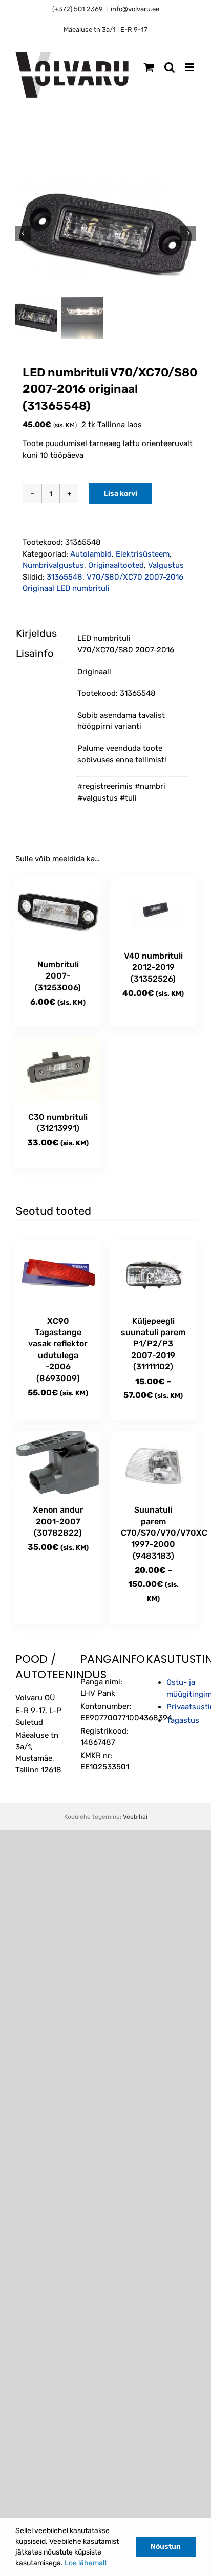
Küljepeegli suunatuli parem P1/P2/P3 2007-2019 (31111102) (153, 1344)
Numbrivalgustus (53, 565)
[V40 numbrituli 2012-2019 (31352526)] (153, 908)
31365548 (65, 577)
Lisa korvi (121, 493)
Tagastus (183, 1720)
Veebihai (135, 1817)
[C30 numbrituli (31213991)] (58, 1069)
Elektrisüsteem (143, 554)
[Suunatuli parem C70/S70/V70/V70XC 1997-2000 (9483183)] (153, 1463)
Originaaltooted (116, 565)
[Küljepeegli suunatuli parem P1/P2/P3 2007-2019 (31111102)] (153, 1273)
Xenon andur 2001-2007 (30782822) (58, 1521)
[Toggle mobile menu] (190, 67)
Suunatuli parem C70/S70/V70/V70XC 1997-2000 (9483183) (164, 1533)
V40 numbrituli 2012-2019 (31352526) (153, 967)
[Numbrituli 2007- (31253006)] (58, 912)
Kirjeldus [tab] (30, 633)
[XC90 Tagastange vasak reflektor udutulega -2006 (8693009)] (58, 1273)
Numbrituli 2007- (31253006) (58, 976)
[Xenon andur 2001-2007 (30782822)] (58, 1463)
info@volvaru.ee (135, 9)
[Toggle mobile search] (170, 67)
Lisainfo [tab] (30, 653)
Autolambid (91, 554)
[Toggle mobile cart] (149, 67)
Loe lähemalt (86, 2563)
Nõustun (166, 2547)
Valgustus (166, 565)
